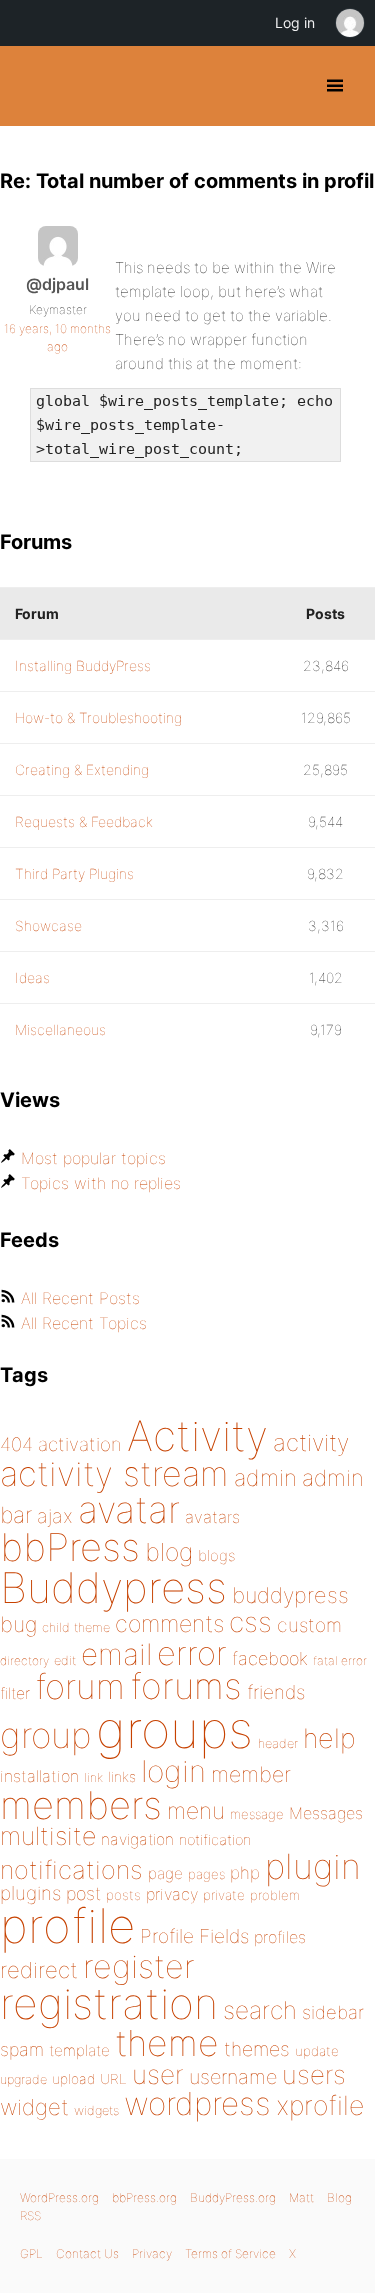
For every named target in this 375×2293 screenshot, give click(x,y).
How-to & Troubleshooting (98, 717)
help (329, 1738)
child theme (76, 1627)
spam (22, 2049)
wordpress (197, 2103)
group (45, 1735)
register (139, 1966)
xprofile (320, 2105)
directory (24, 1660)
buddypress (290, 1595)
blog (169, 1552)
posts (123, 1895)
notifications (71, 1869)
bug (18, 1624)
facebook (270, 1658)
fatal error (340, 1660)
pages (206, 1874)
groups (174, 1729)
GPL (31, 2253)
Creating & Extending (82, 769)
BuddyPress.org (32, 86)
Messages (326, 1813)
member (251, 1774)
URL (113, 2079)
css (250, 1622)
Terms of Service (230, 2253)
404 (16, 1444)
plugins (30, 1893)
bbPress (70, 1547)
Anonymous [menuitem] (349, 23)
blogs (216, 1555)
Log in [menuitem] (295, 22)
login (173, 1771)
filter (15, 1693)
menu (196, 1811)
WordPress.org (59, 2197)
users (314, 2074)
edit (65, 1660)
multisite (48, 1836)
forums (186, 1686)
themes (257, 2049)
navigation (137, 1839)
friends (276, 1692)
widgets (96, 2110)
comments (169, 1623)
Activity (197, 1435)
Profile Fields (194, 1936)
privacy (172, 1894)
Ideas (32, 977)
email (116, 1654)
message (257, 1814)
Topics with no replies (101, 1183)
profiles (280, 1937)
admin (265, 1478)
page (165, 1873)
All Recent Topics (84, 1323)
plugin (313, 1866)
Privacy (152, 2253)
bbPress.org (144, 2197)
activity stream (114, 1473)
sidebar (333, 2012)
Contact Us (87, 2253)
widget (34, 2107)
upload (73, 2079)
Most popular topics (93, 1158)
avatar (129, 1509)
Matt (301, 2197)
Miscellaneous (60, 1029)
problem (275, 1895)
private (224, 1895)
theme (167, 2043)
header (278, 1743)
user (158, 2074)
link (93, 1777)
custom (309, 1625)
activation (80, 1444)
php (245, 1872)
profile (67, 1926)
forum (80, 1686)
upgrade (23, 2079)
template (79, 2050)
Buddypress (113, 1587)
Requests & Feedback (84, 821)
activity (311, 1442)
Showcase (48, 925)
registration (109, 2003)
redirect (39, 1970)
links (122, 1776)
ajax (55, 1516)
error (192, 1653)
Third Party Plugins (74, 873)
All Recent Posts (80, 1298)
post (83, 1893)
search (260, 2010)
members (81, 1805)
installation (39, 1776)
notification (215, 1840)
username (233, 2077)
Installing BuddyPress (83, 665)
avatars (212, 1517)
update (317, 2051)
